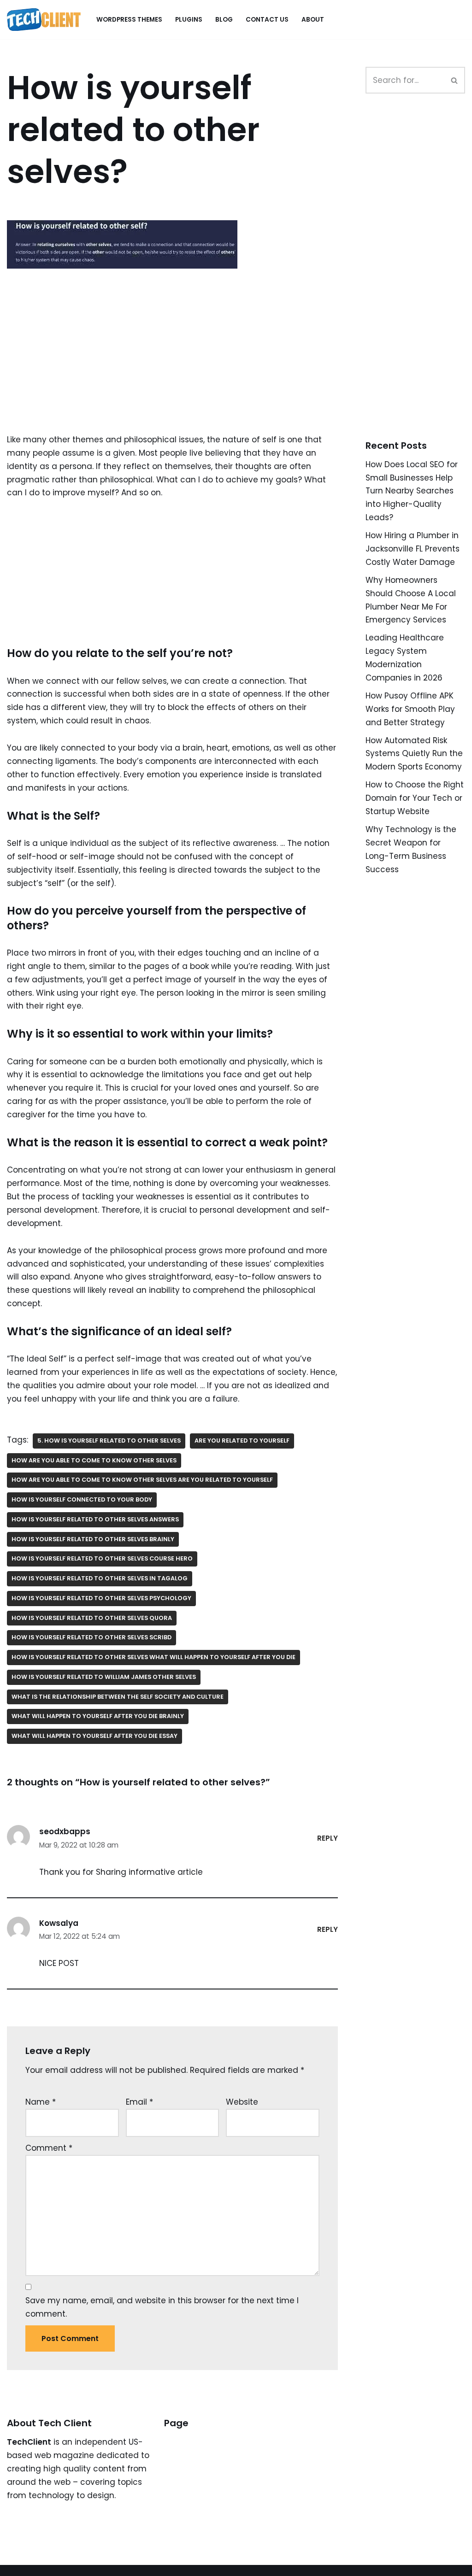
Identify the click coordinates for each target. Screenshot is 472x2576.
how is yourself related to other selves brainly (93, 1539)
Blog (224, 20)
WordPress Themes (129, 20)
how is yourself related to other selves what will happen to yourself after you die (153, 1657)
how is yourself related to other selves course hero (102, 1558)
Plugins (189, 20)
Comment (49, 2148)
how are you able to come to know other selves (94, 1460)
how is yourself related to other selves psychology (101, 1598)
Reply (327, 1838)
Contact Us (267, 20)
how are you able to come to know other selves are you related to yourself (142, 1480)
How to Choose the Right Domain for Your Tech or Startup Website (415, 798)
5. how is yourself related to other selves (109, 1441)
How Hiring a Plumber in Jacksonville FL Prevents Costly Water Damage (413, 549)
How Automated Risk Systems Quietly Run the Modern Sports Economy (414, 754)
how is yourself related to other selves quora (92, 1618)
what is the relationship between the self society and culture (118, 1697)
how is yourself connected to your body (82, 1499)
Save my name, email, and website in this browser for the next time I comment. (162, 2307)
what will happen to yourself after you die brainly (98, 1716)
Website (242, 2102)
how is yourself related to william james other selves (104, 1677)
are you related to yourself (242, 1441)
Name (41, 2102)
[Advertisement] (172, 365)
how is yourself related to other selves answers (95, 1519)
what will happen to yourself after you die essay (94, 1736)
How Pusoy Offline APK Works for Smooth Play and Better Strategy (410, 709)
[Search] (455, 80)
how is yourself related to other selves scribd (91, 1637)
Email (139, 2102)
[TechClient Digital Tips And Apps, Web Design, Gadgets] (44, 20)
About (313, 20)
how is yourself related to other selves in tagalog (100, 1578)
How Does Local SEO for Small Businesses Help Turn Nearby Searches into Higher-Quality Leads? (412, 491)
